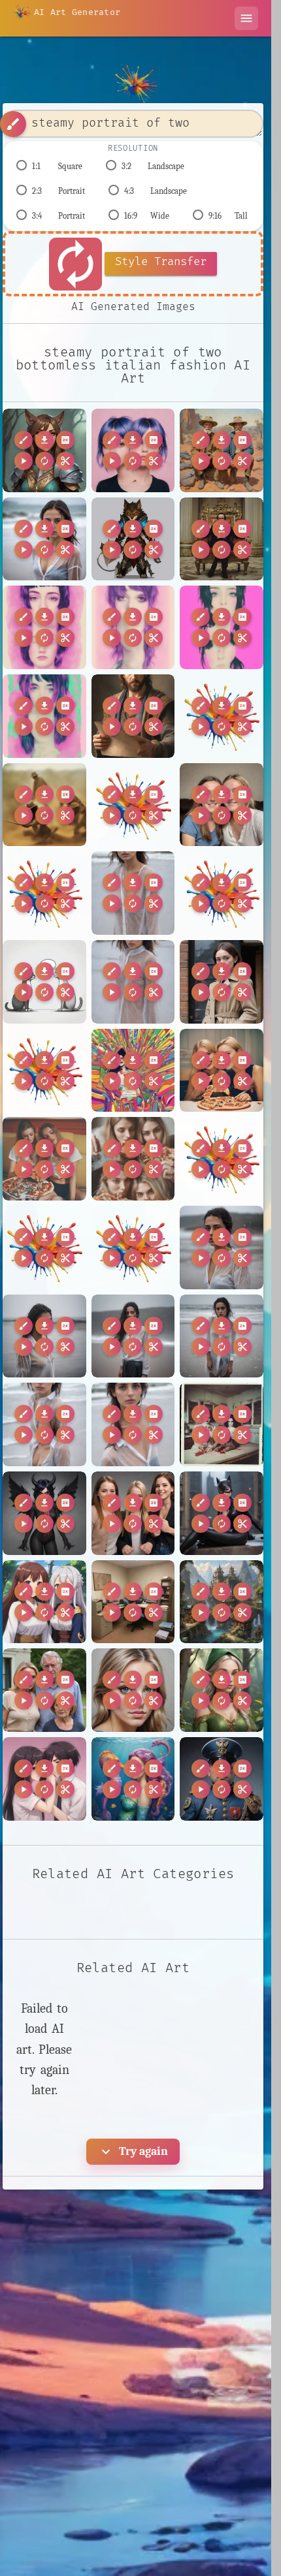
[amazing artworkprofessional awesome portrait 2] (133, 716)
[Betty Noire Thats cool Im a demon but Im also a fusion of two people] (44, 1513)
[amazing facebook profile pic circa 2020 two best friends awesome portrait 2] (222, 805)
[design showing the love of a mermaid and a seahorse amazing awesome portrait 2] (133, 1779)
